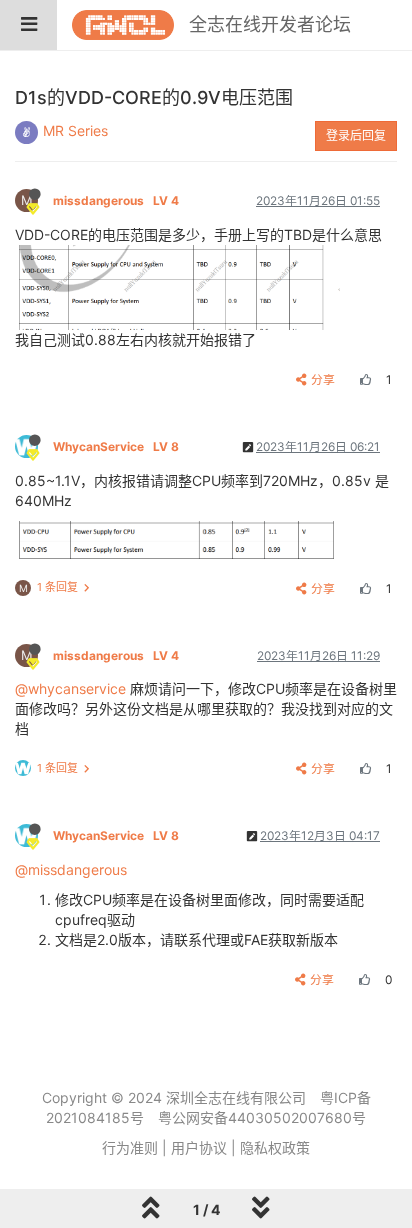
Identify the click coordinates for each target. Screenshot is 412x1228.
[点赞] (363, 379)
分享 (323, 379)
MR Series (75, 130)
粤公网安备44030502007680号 (262, 1117)
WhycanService (116, 446)
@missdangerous (71, 869)
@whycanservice (70, 688)
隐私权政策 (275, 1147)
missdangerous (116, 200)
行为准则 (130, 1147)
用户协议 (199, 1147)
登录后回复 (356, 135)
